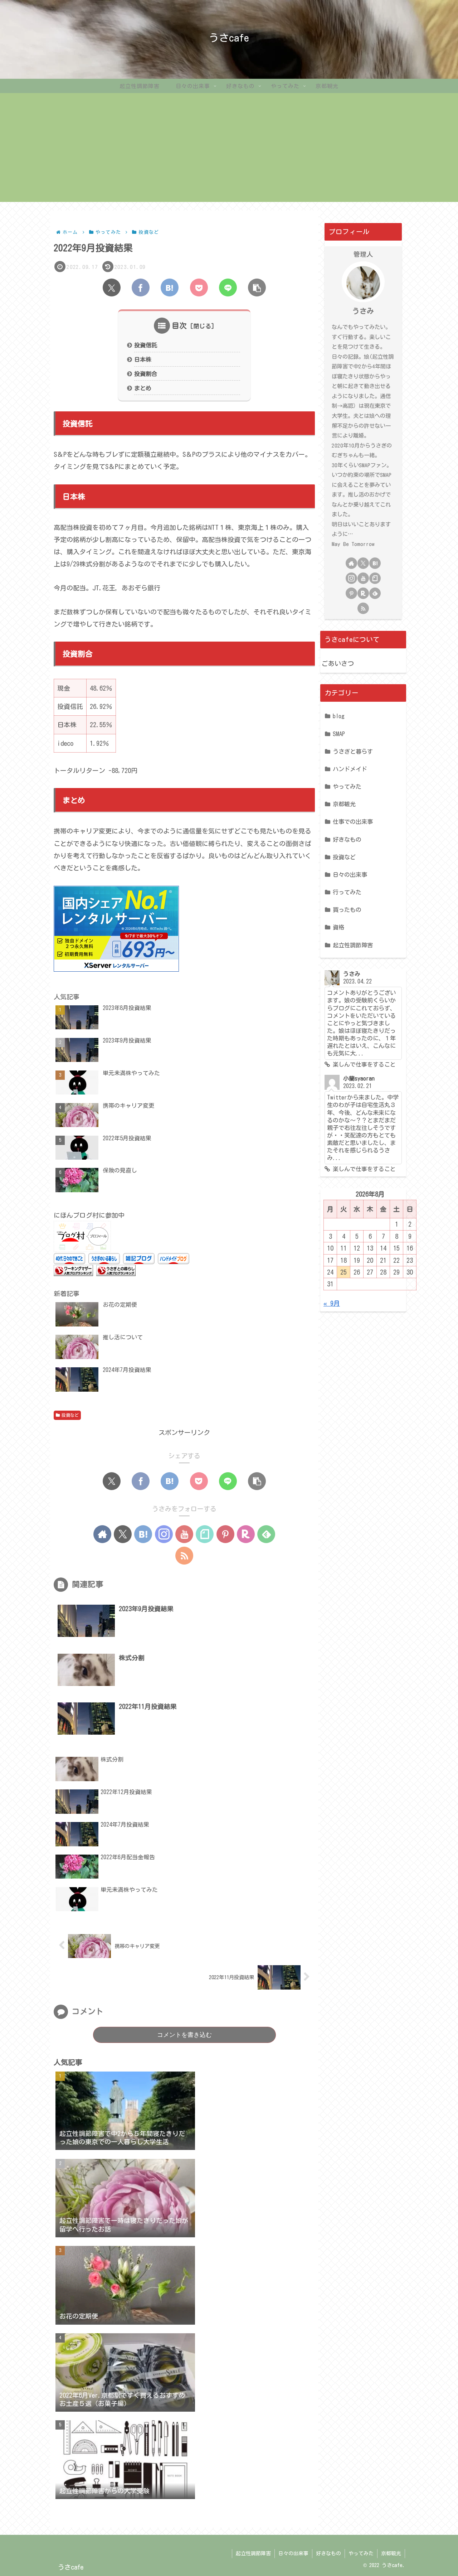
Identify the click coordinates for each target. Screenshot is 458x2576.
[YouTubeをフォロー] (184, 1534)
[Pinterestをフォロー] (225, 1534)
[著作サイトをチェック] (102, 1534)
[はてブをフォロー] (143, 1534)
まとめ (143, 388)
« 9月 (332, 1303)
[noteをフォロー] (205, 1534)
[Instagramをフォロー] (164, 1534)
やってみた (361, 2553)
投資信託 (146, 345)
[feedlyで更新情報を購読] (266, 1534)
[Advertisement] (229, 152)
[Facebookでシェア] (141, 287)
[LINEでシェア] (228, 287)
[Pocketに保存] (199, 287)
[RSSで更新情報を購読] (184, 1556)
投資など (70, 1415)
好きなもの (328, 2553)
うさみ (363, 311)
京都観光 (391, 2553)
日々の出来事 (293, 2553)
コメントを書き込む (184, 2035)
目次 (179, 325)
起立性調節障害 (253, 2553)
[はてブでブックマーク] (170, 287)
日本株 (143, 359)
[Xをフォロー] (123, 1534)
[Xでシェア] (112, 287)
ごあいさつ (338, 663)
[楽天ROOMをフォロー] (246, 1534)
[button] (257, 287)
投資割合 (146, 374)
